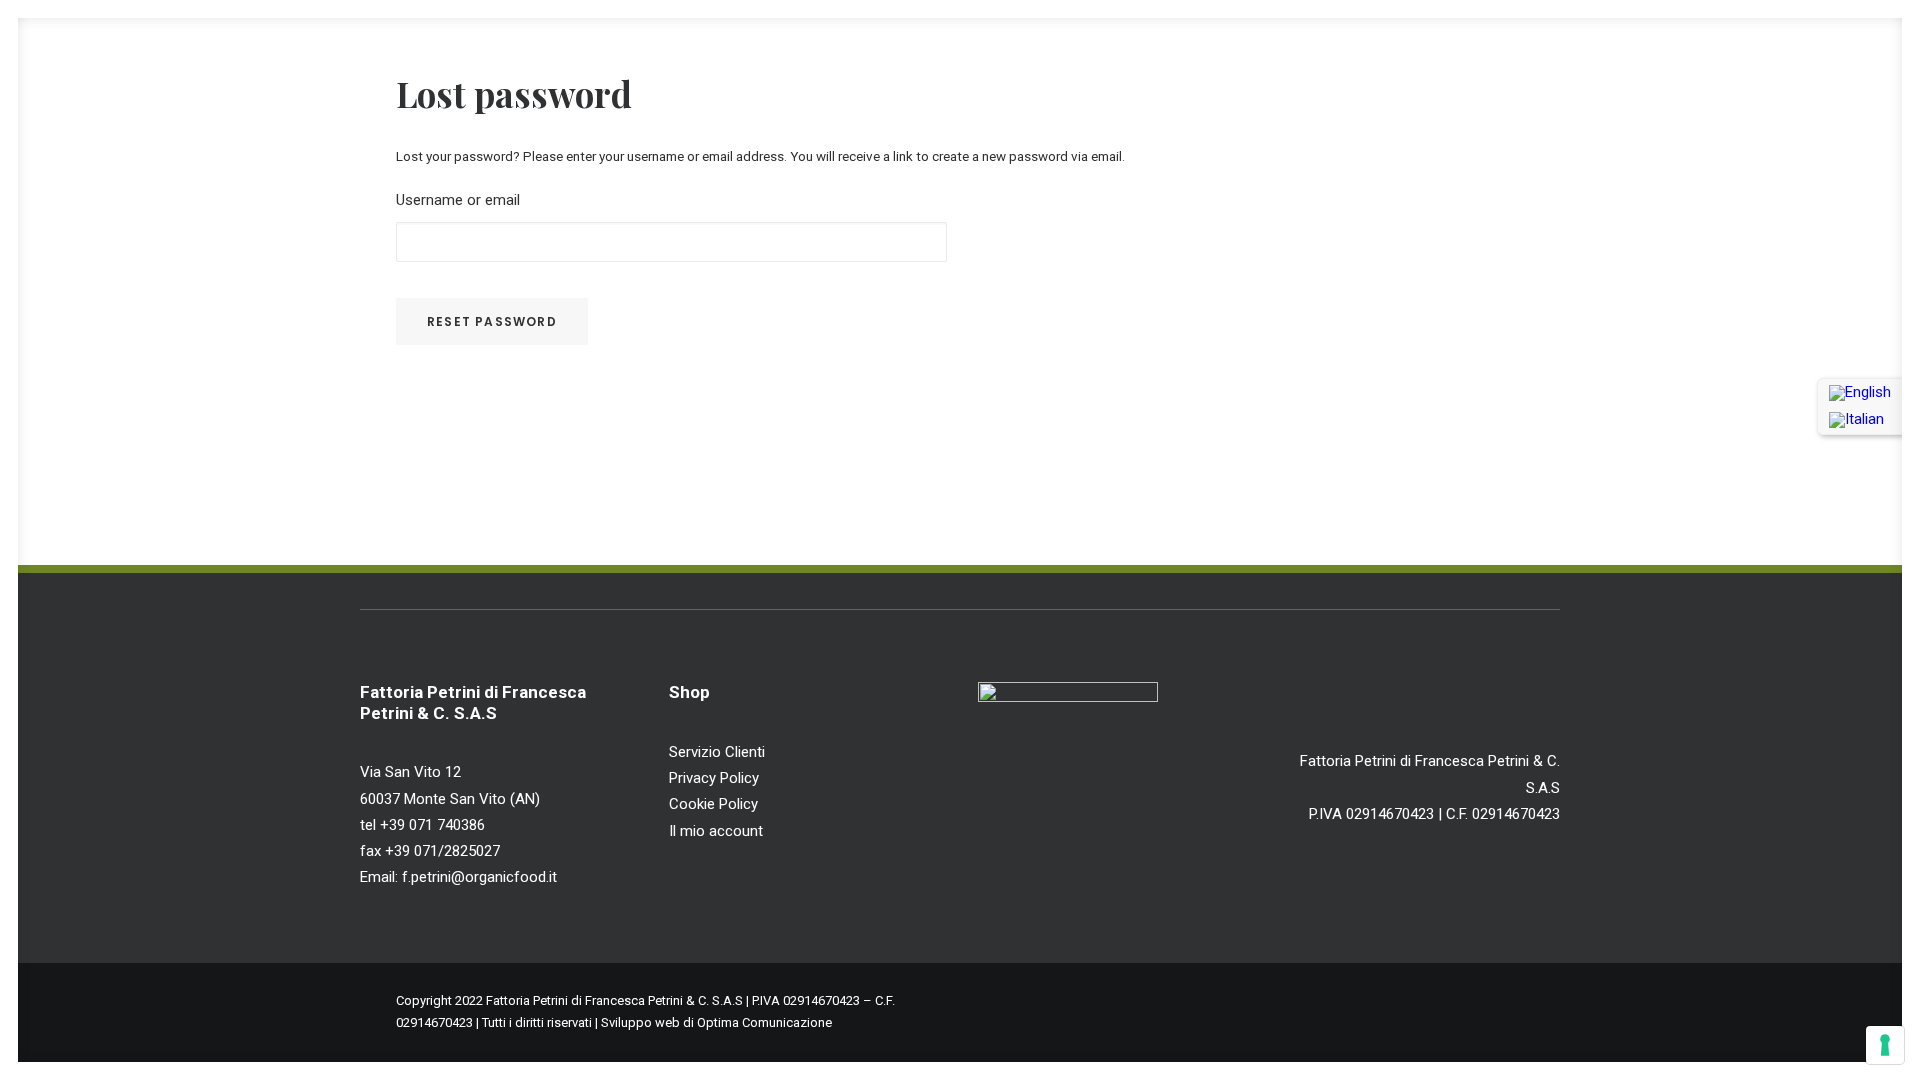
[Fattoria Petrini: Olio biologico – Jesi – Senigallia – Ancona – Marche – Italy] (79, 62)
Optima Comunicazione (764, 1022)
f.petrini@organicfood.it (477, 877)
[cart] (1869, 62)
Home (1188, 61)
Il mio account (716, 831)
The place (1394, 61)
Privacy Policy (714, 778)
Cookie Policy (713, 804)
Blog (1678, 61)
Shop (1610, 61)
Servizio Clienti (717, 752)
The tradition (1510, 61)
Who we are (1284, 61)
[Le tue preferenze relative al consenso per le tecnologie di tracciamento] (1885, 1045)
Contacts (1759, 61)
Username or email (458, 200)
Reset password (492, 321)
